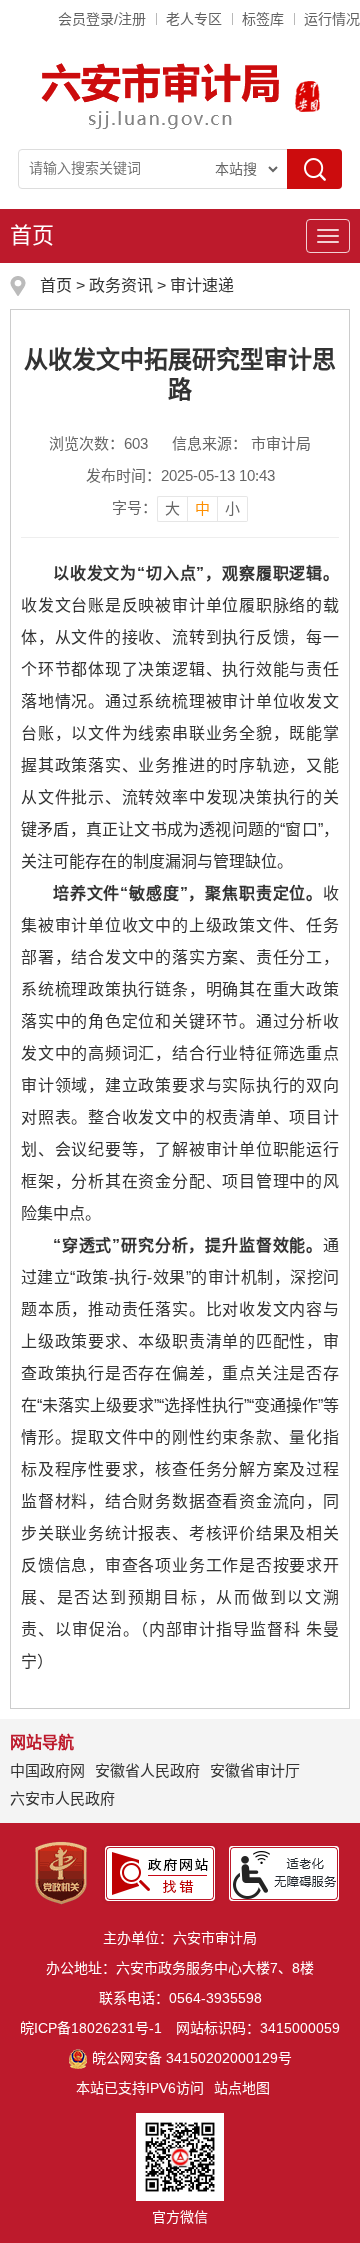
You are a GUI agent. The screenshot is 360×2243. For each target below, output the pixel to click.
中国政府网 (47, 1770)
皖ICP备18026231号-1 (91, 2028)
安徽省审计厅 (255, 1770)
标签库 (263, 19)
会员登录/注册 (102, 19)
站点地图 (242, 2088)
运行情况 (332, 19)
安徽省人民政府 (147, 1770)
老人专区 (194, 19)
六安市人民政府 (62, 1798)
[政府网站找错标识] (160, 1872)
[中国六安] (307, 95)
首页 (32, 235)
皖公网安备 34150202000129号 (192, 2058)
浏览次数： (98, 443)
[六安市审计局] (163, 95)
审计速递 (202, 285)
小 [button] (232, 508)
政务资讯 (121, 285)
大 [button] (172, 508)
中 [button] (202, 508)
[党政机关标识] (61, 1872)
